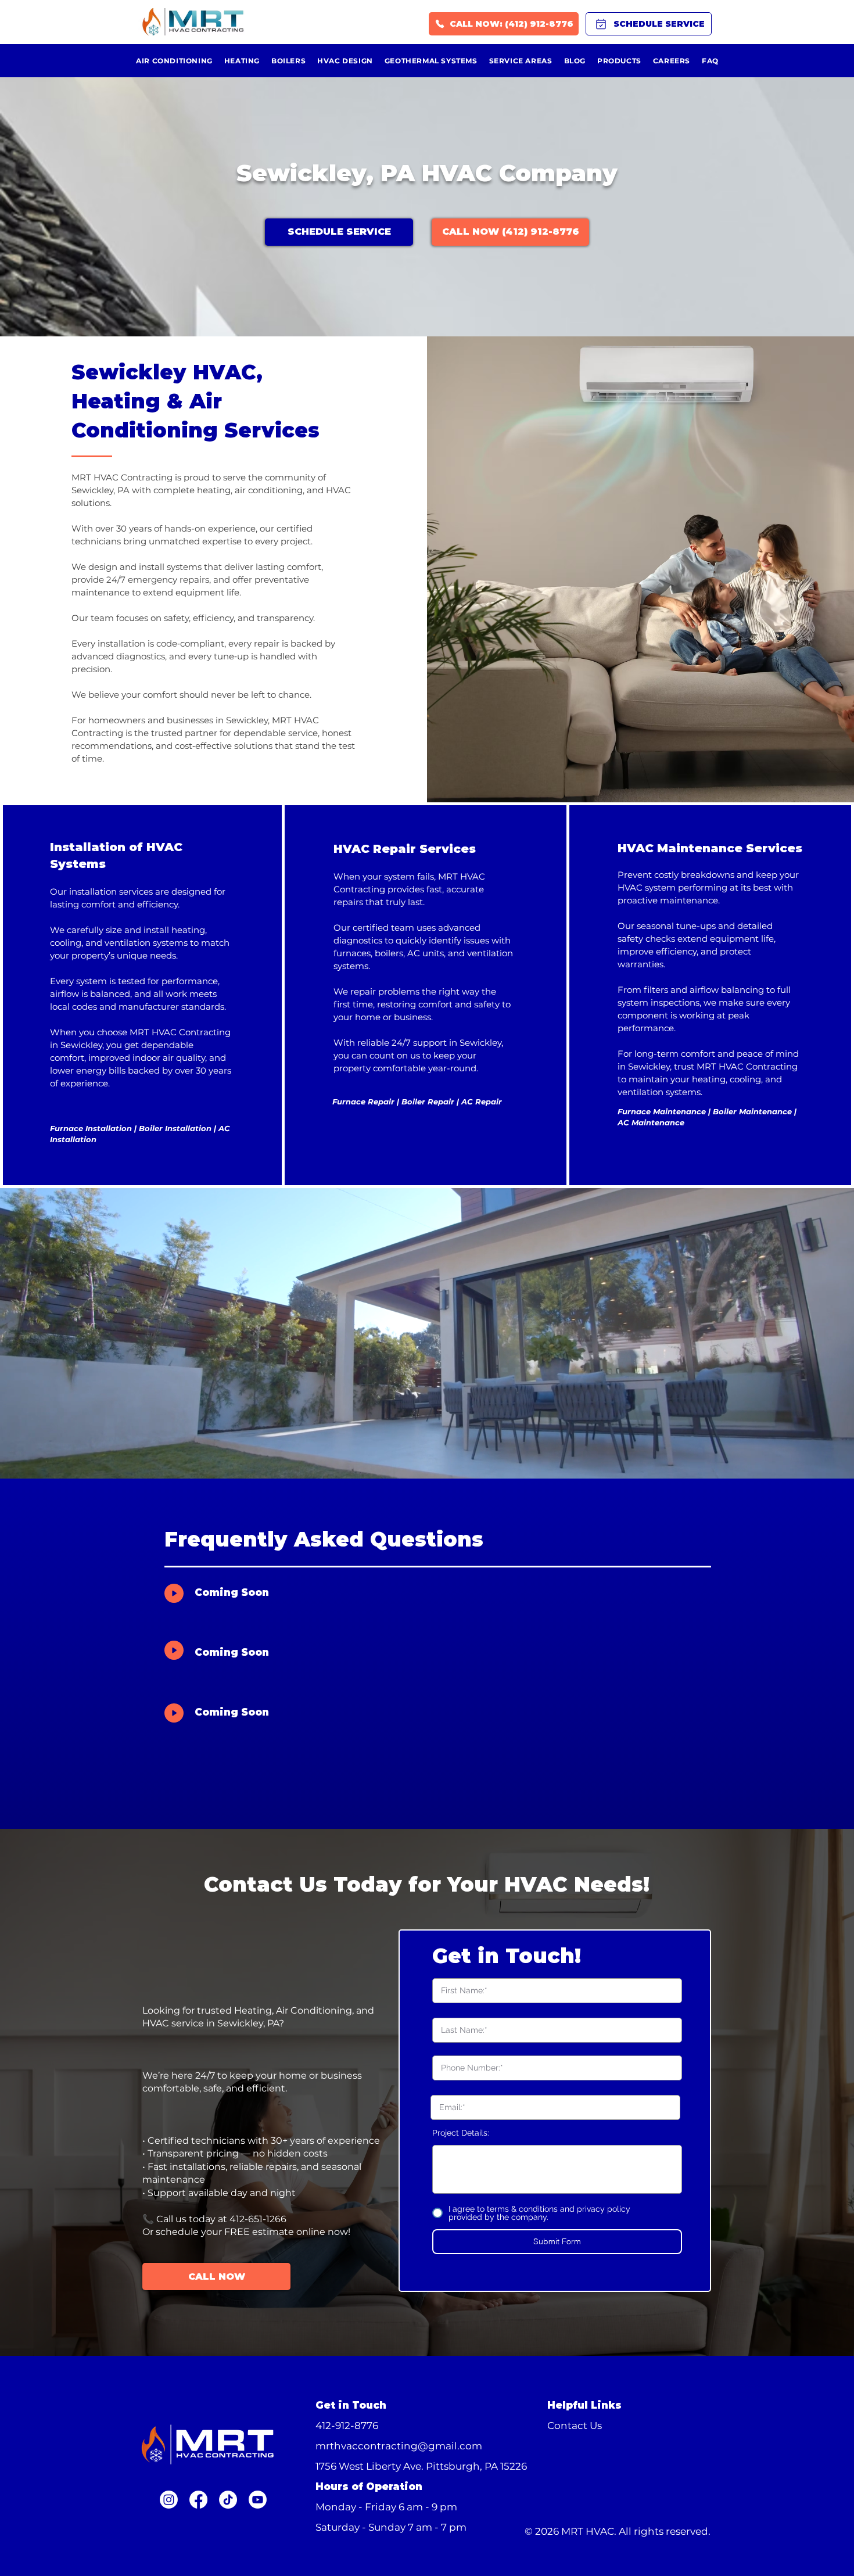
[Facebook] (198, 2500)
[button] (557, 2242)
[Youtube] (258, 2500)
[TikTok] (228, 2500)
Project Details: (461, 2133)
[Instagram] (169, 2500)
